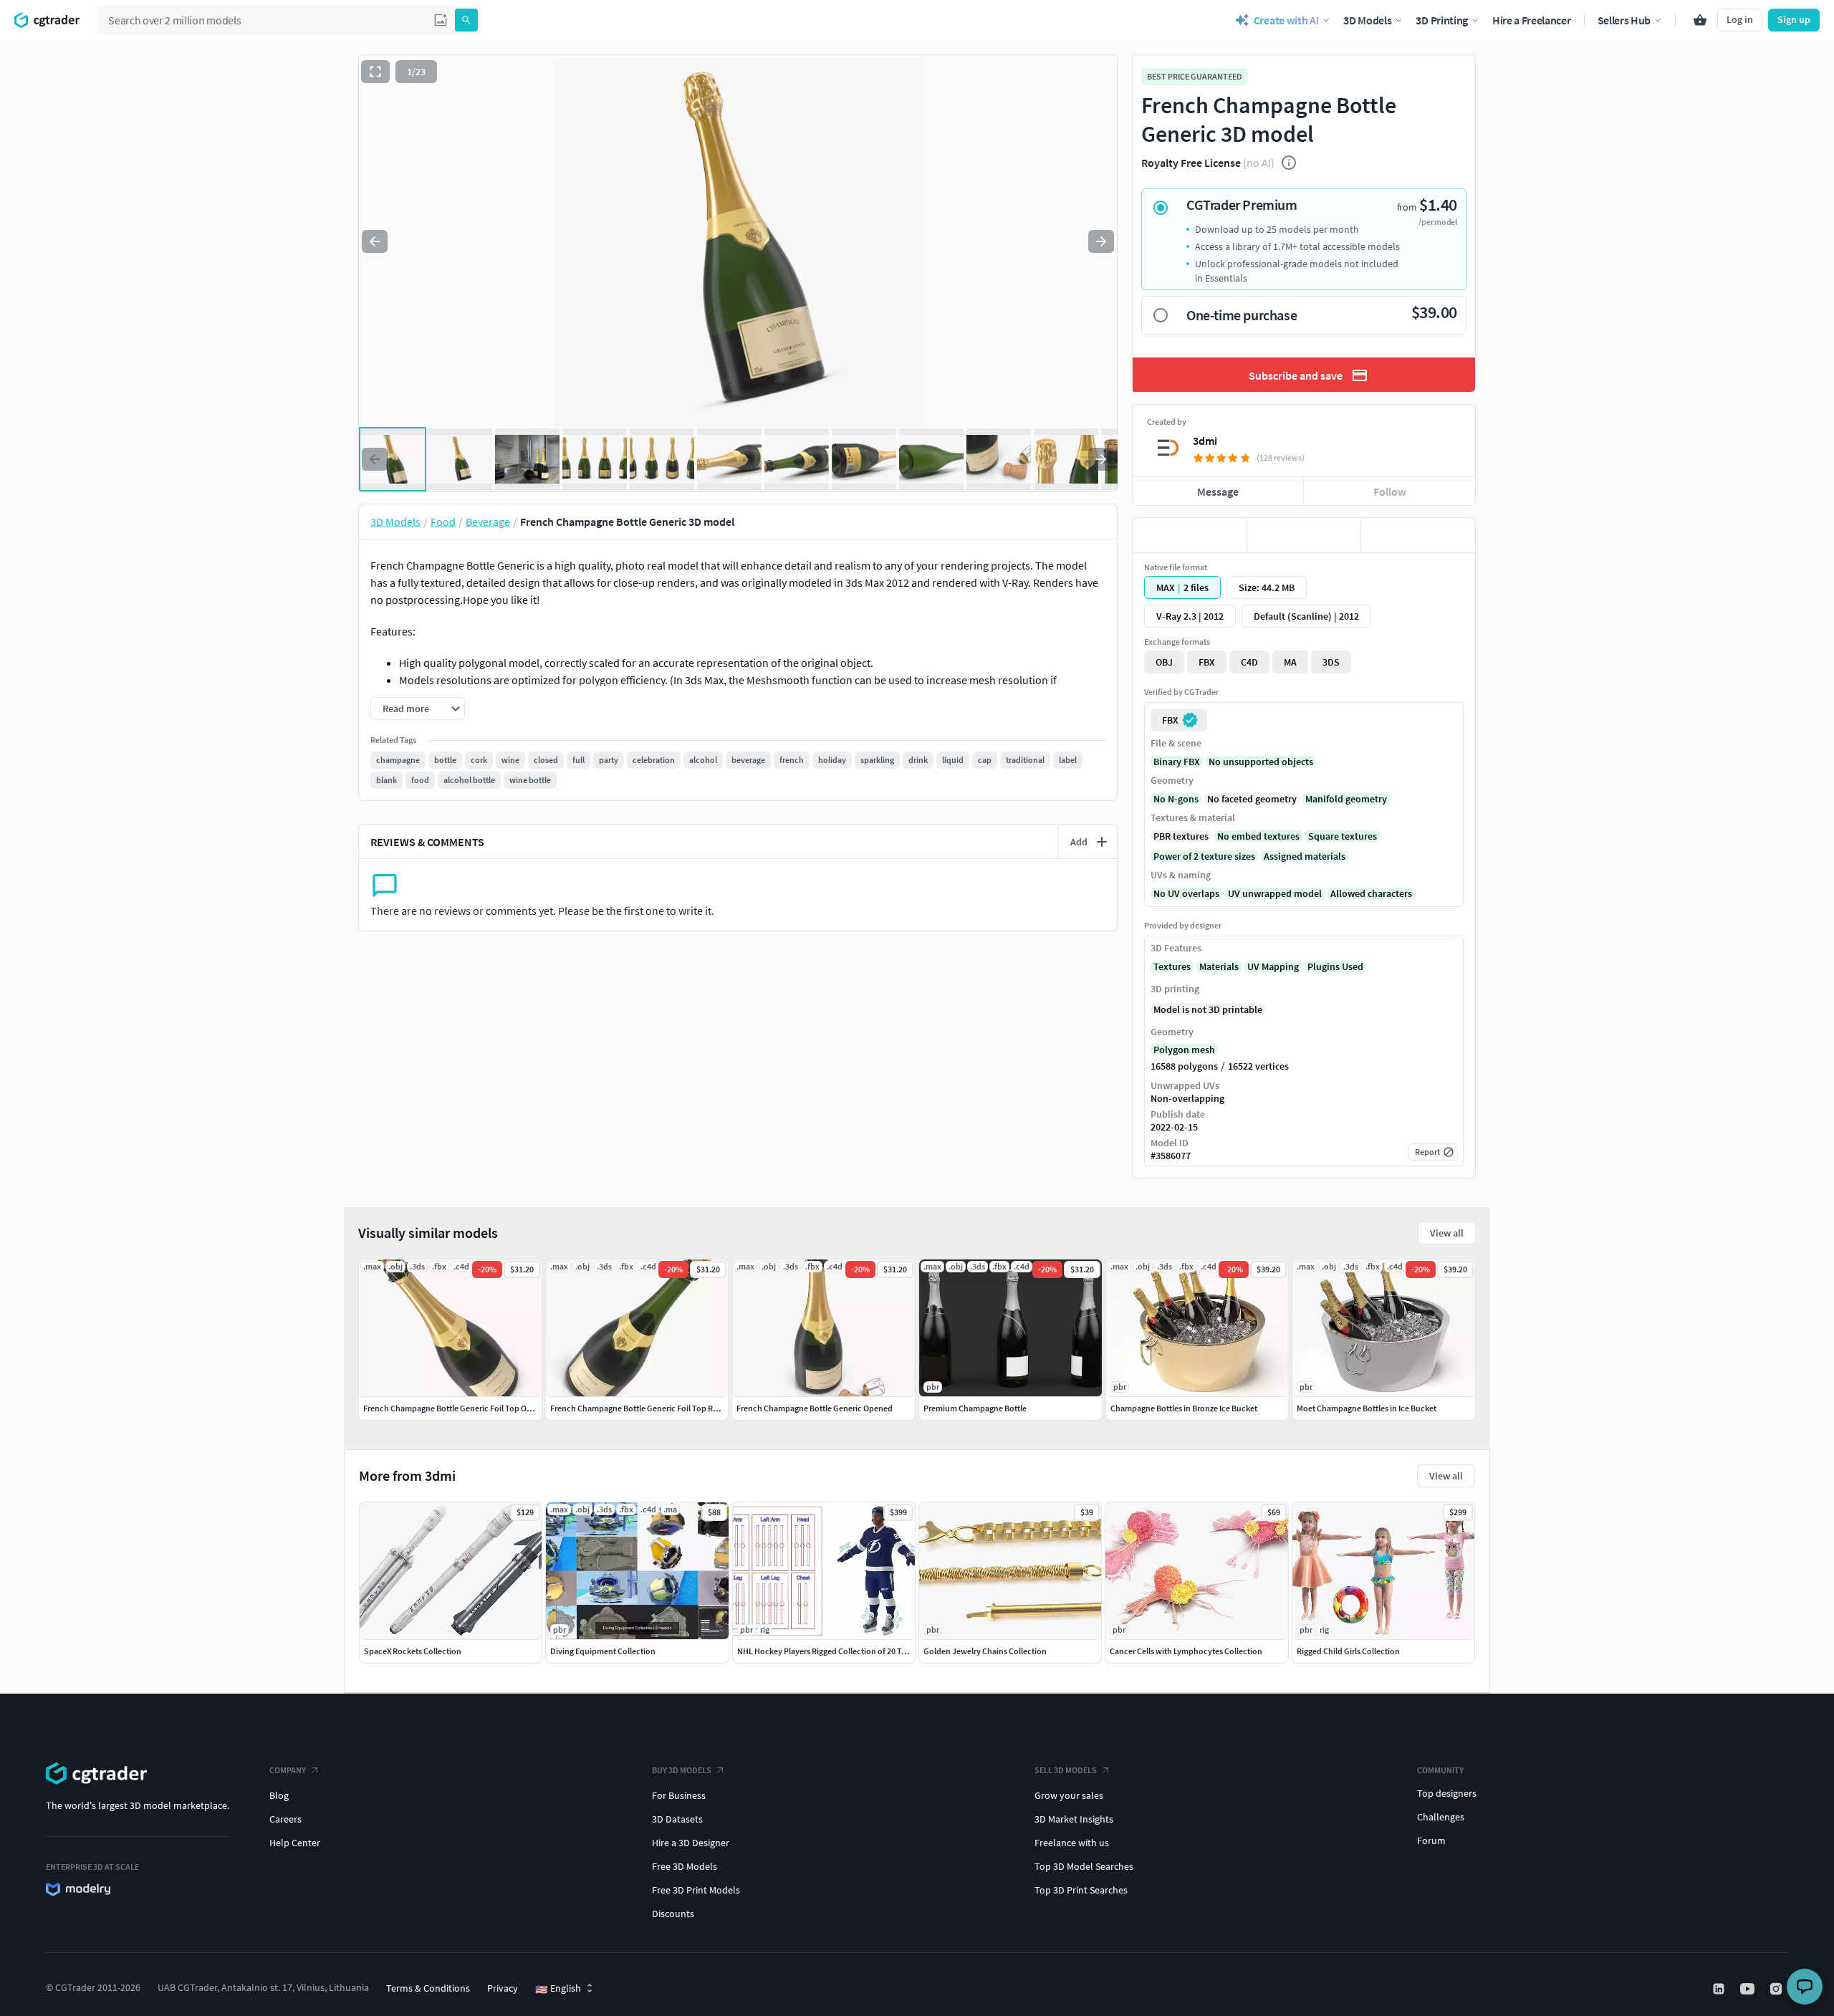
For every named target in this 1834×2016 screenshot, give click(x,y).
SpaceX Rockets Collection (413, 1651)
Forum (1431, 1840)
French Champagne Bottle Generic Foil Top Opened (457, 1408)
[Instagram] (1777, 1989)
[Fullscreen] (375, 72)
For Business (679, 1795)
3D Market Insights (1074, 1819)
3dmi (1205, 441)
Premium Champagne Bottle (975, 1408)
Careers (285, 1819)
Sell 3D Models (1066, 1770)
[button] (441, 20)
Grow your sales (1069, 1795)
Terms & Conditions (428, 1988)
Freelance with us (1072, 1843)
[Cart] (1700, 20)
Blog (279, 1795)
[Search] (466, 20)
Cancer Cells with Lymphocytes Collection (1186, 1651)
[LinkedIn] (1720, 1989)
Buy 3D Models (682, 1770)
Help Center (295, 1843)
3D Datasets (677, 1819)
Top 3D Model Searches (1084, 1866)
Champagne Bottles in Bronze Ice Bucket (1184, 1408)
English (558, 1989)
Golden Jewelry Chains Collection (985, 1651)
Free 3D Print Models (696, 1890)
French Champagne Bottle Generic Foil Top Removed (647, 1408)
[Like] (1190, 535)
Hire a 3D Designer (691, 1843)
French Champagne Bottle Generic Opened (815, 1408)
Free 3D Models (685, 1866)
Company (288, 1770)
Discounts (673, 1914)
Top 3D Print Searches (1081, 1890)
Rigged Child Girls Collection (1348, 1651)
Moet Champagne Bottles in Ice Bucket (1367, 1408)
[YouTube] (1749, 1989)
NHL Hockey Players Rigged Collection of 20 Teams (829, 1651)
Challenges (1441, 1817)
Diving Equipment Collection (603, 1651)
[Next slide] (1101, 241)
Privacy (503, 1988)
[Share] (1418, 535)
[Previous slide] (375, 241)
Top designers (1447, 1793)
